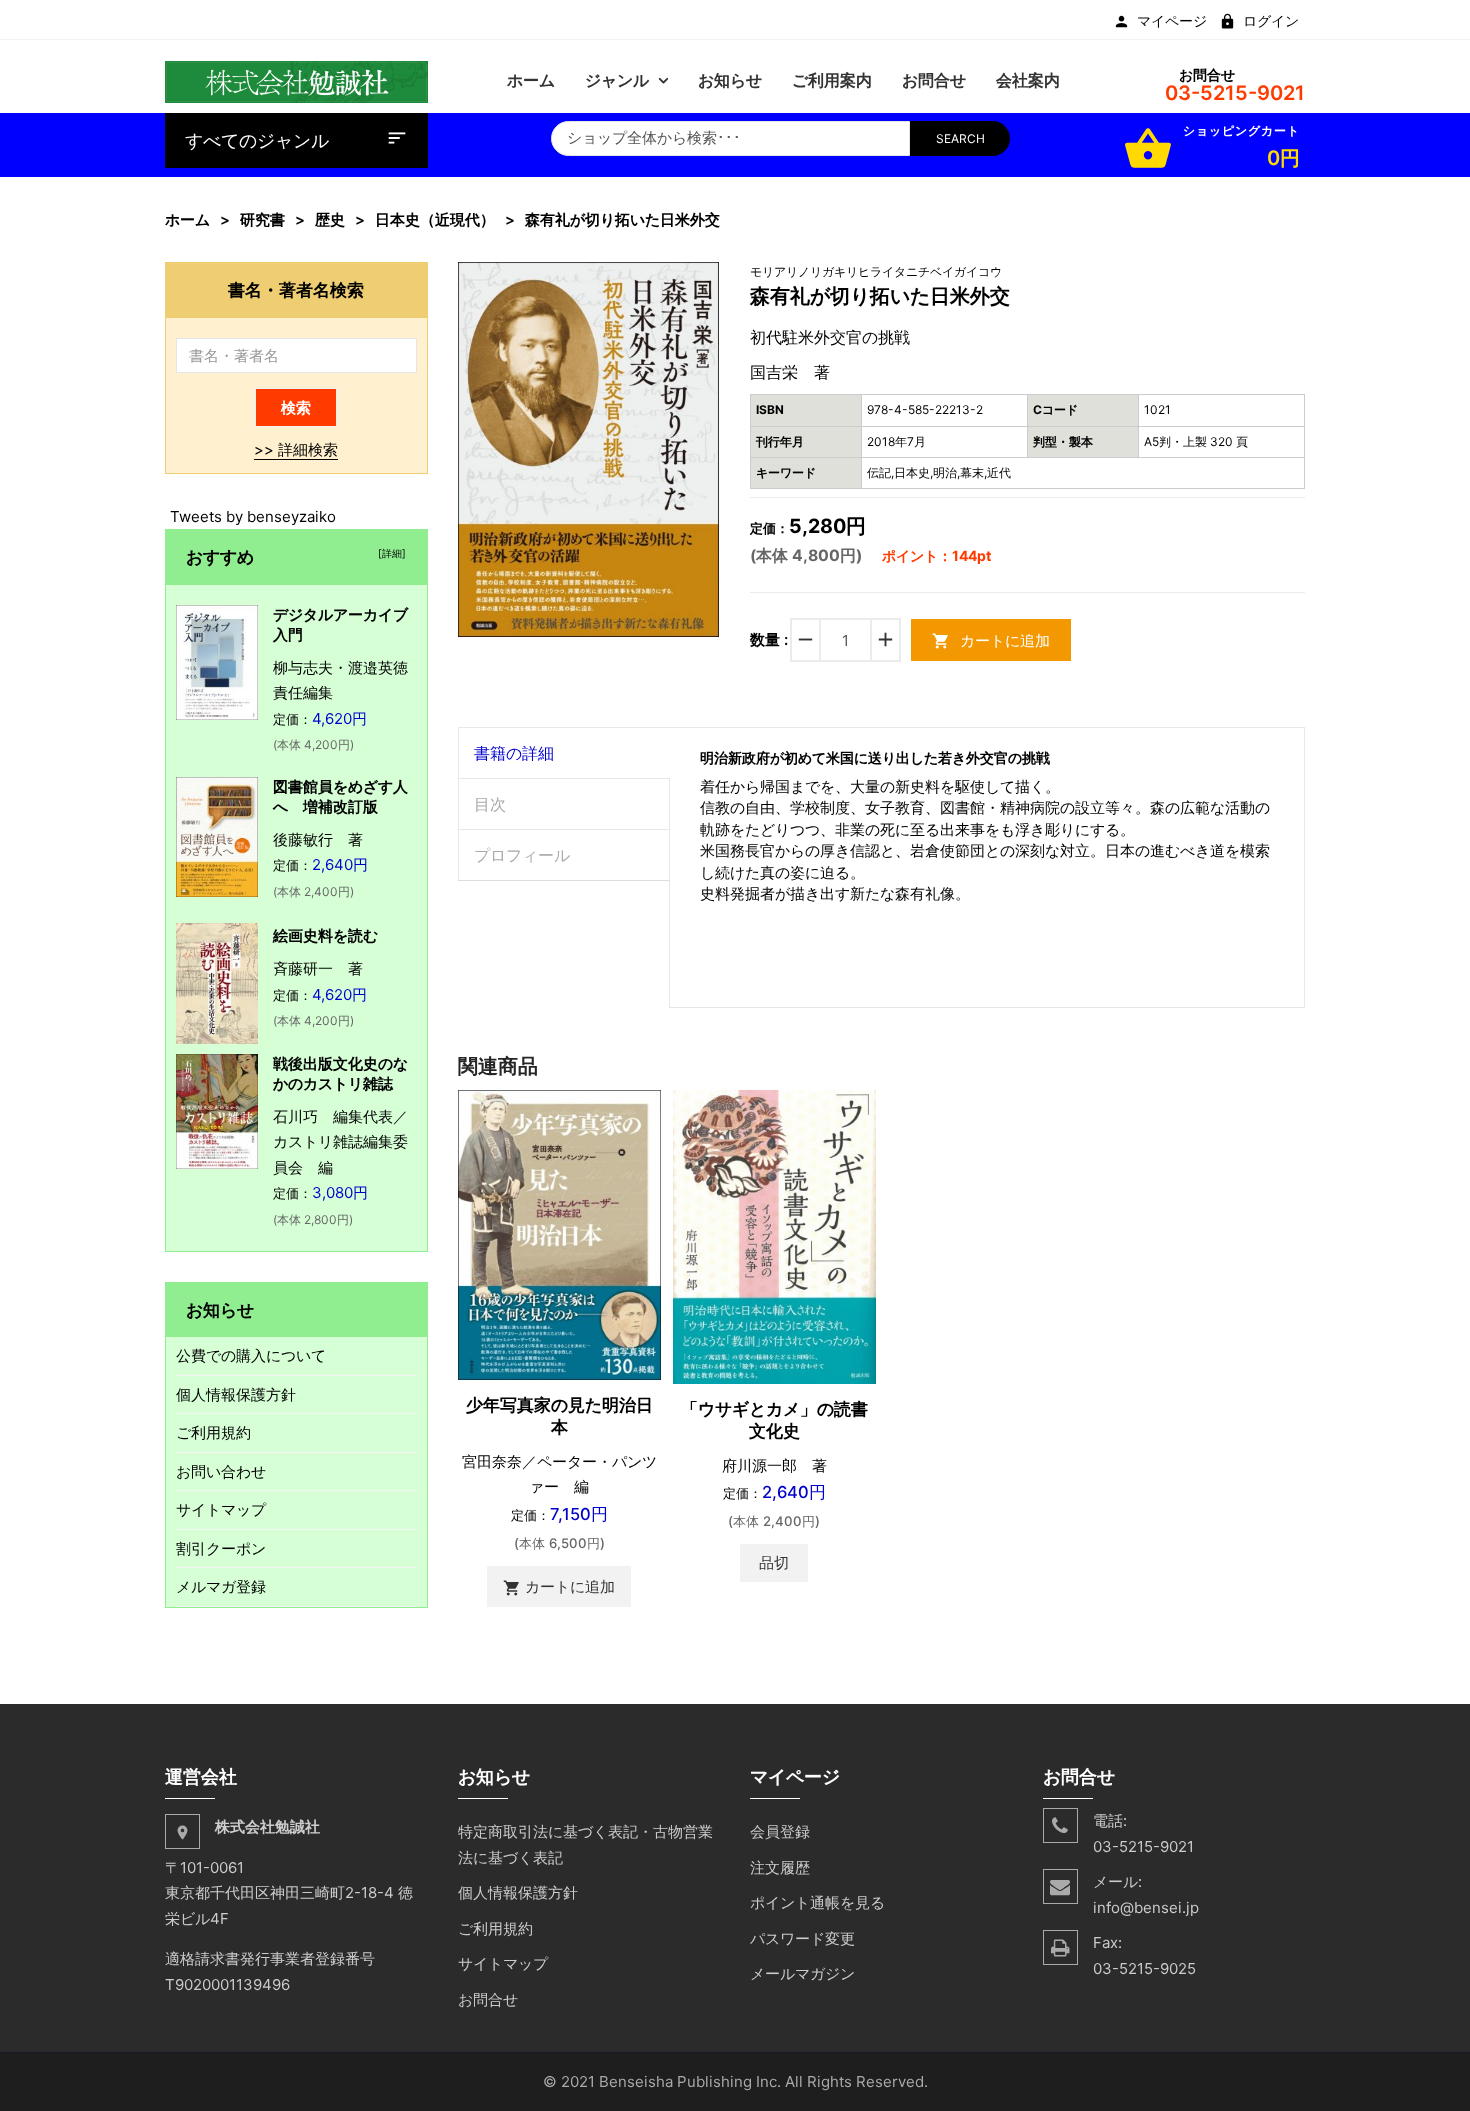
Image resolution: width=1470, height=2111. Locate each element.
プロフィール (522, 855)
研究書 (262, 219)
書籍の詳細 (514, 753)
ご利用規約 (213, 1432)
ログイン (1271, 21)
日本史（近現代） (435, 219)
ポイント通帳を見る (817, 1902)
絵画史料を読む (325, 935)
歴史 (330, 219)
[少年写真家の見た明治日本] (559, 1233)
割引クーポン (221, 1548)
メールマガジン (802, 1973)
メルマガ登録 (221, 1586)
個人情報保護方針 (236, 1394)
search (960, 138)
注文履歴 (780, 1867)
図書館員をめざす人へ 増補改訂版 (340, 796)
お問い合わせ (221, 1471)
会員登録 (780, 1831)
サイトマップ (221, 1509)
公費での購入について (251, 1355)
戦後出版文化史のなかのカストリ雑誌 (340, 1073)
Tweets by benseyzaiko (253, 516)
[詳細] (389, 553)
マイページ (1172, 21)
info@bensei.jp (1146, 1907)
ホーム (187, 219)
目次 (490, 804)
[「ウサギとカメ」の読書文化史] (774, 1235)
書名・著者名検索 (296, 289)
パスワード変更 (802, 1938)
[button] (702, 280)
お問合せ (488, 1999)
